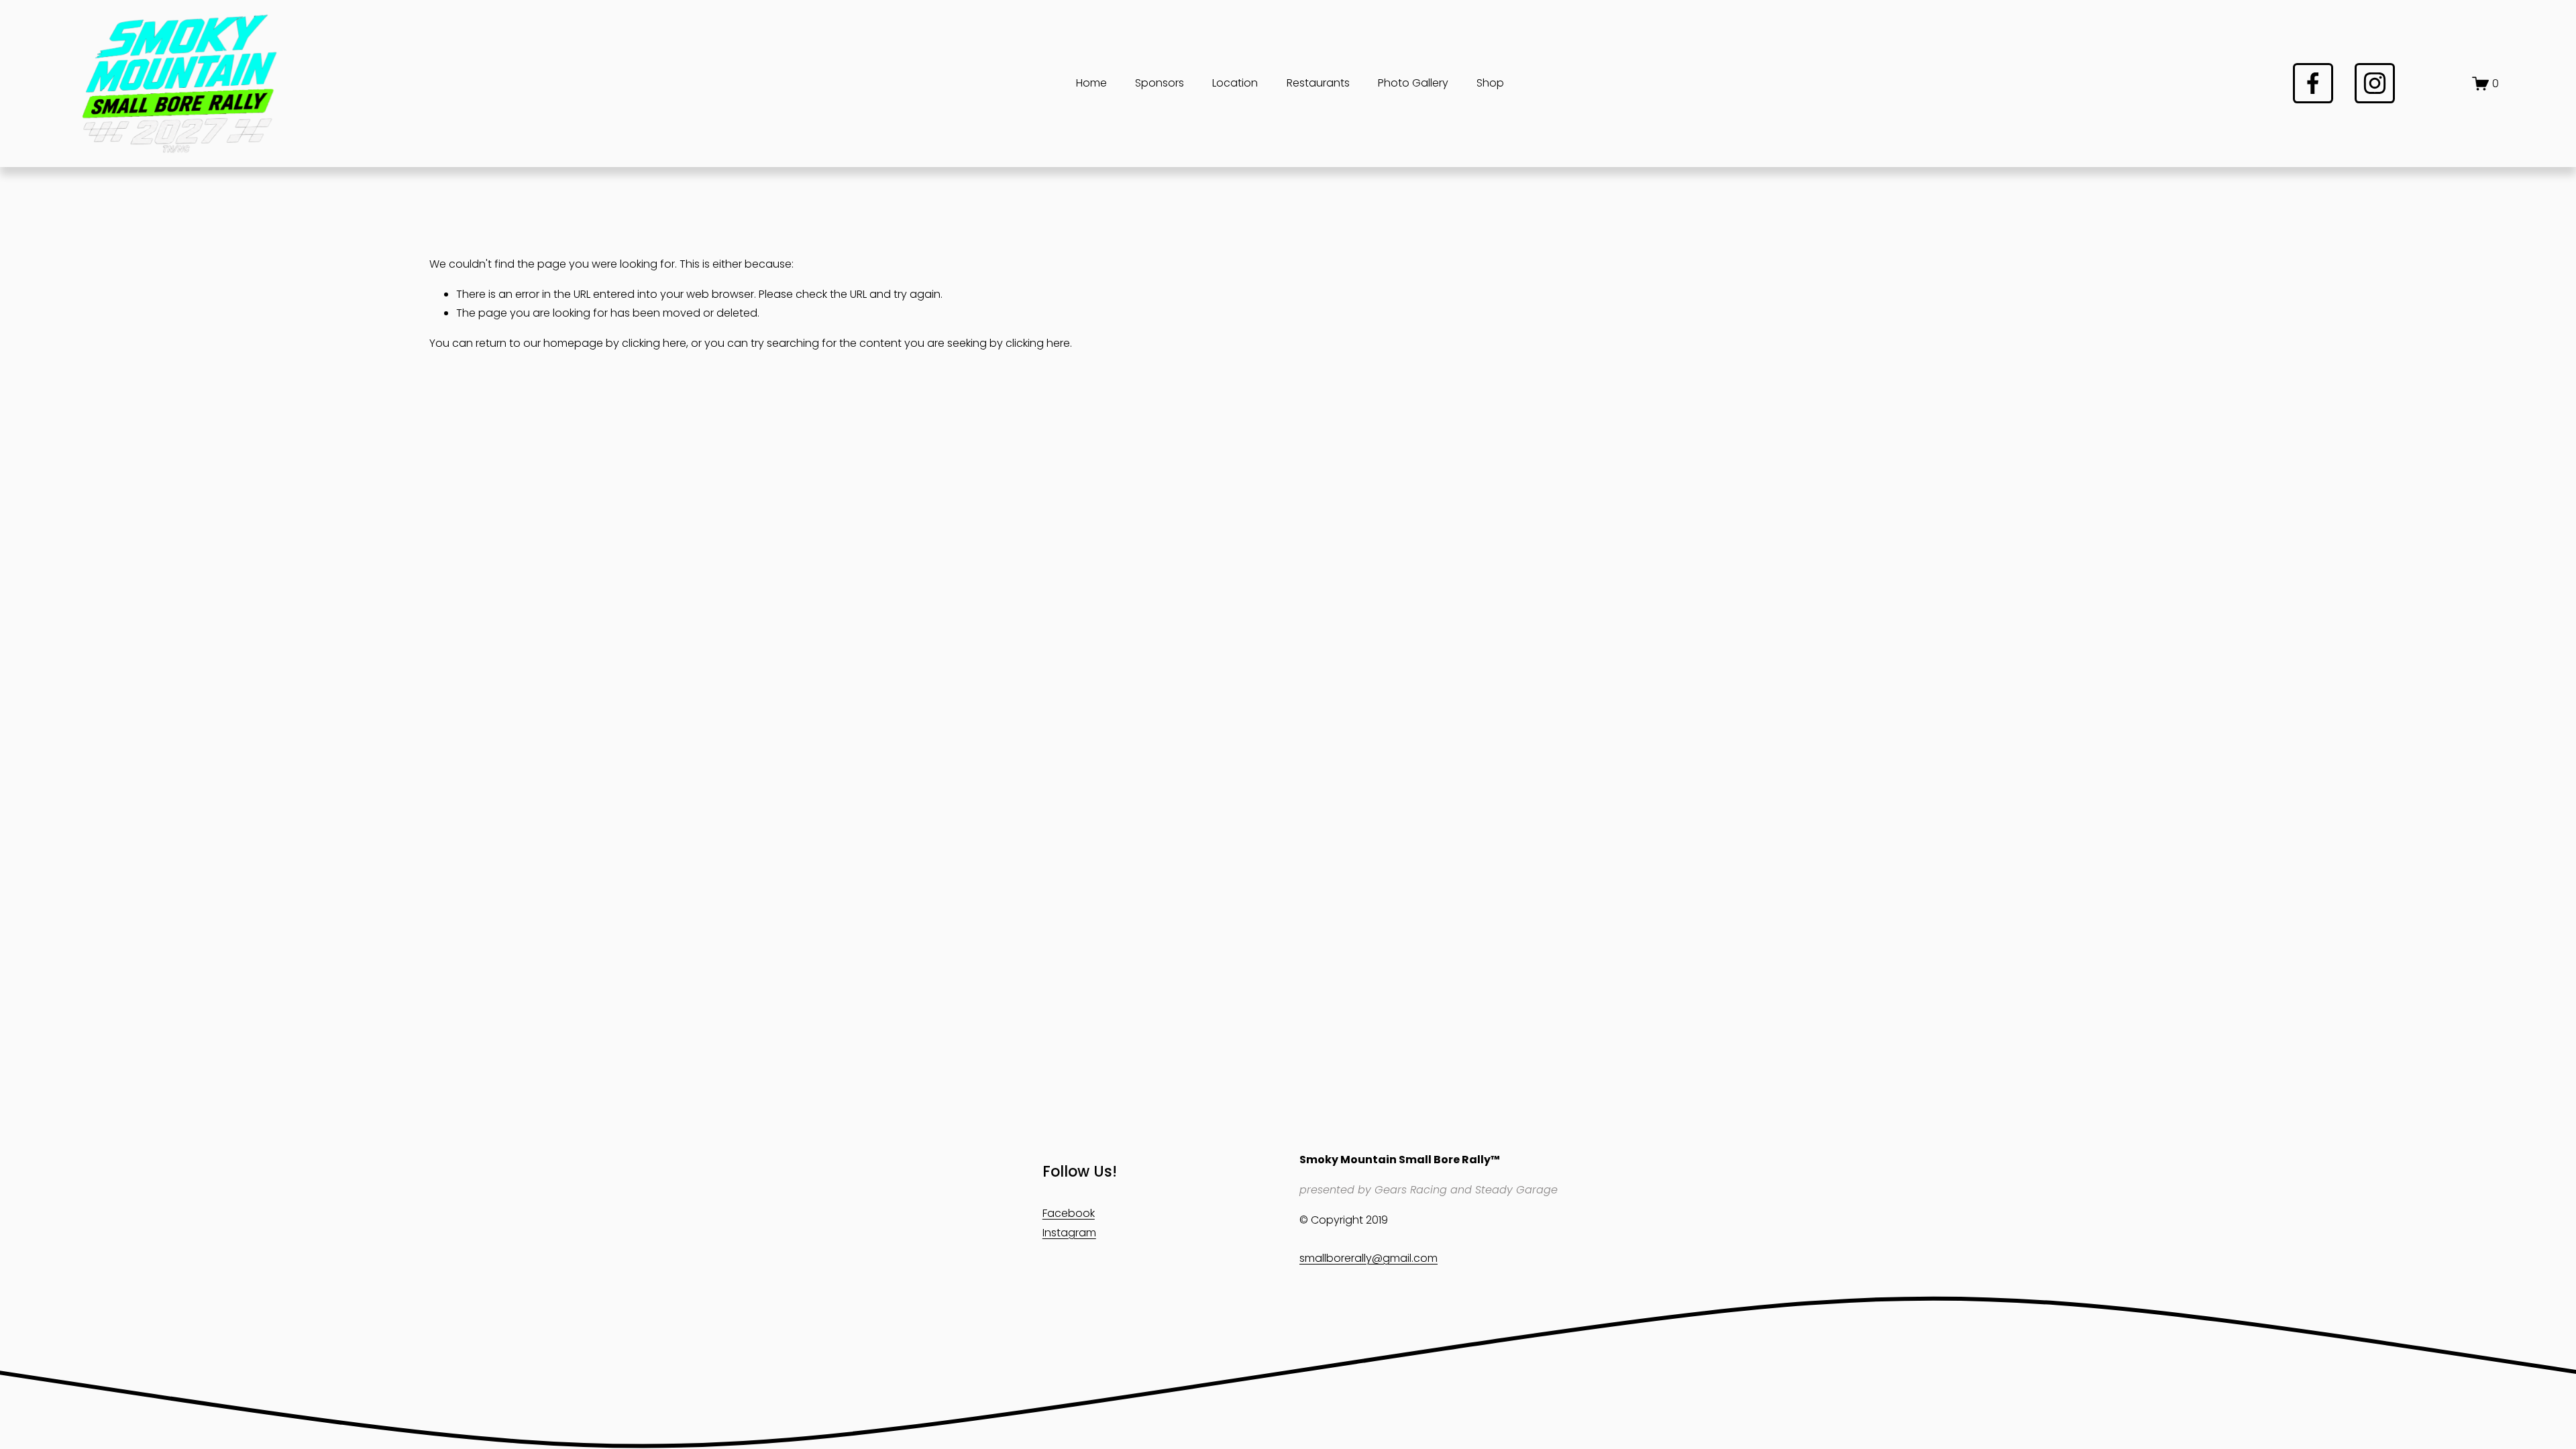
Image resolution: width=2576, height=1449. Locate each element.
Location (1235, 83)
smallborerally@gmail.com (1368, 1258)
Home (1091, 83)
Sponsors (1160, 83)
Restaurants (1318, 83)
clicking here (654, 343)
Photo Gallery (1413, 83)
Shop (1490, 83)
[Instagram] (2375, 83)
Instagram (1069, 1233)
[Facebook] (2313, 83)
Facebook (1069, 1213)
